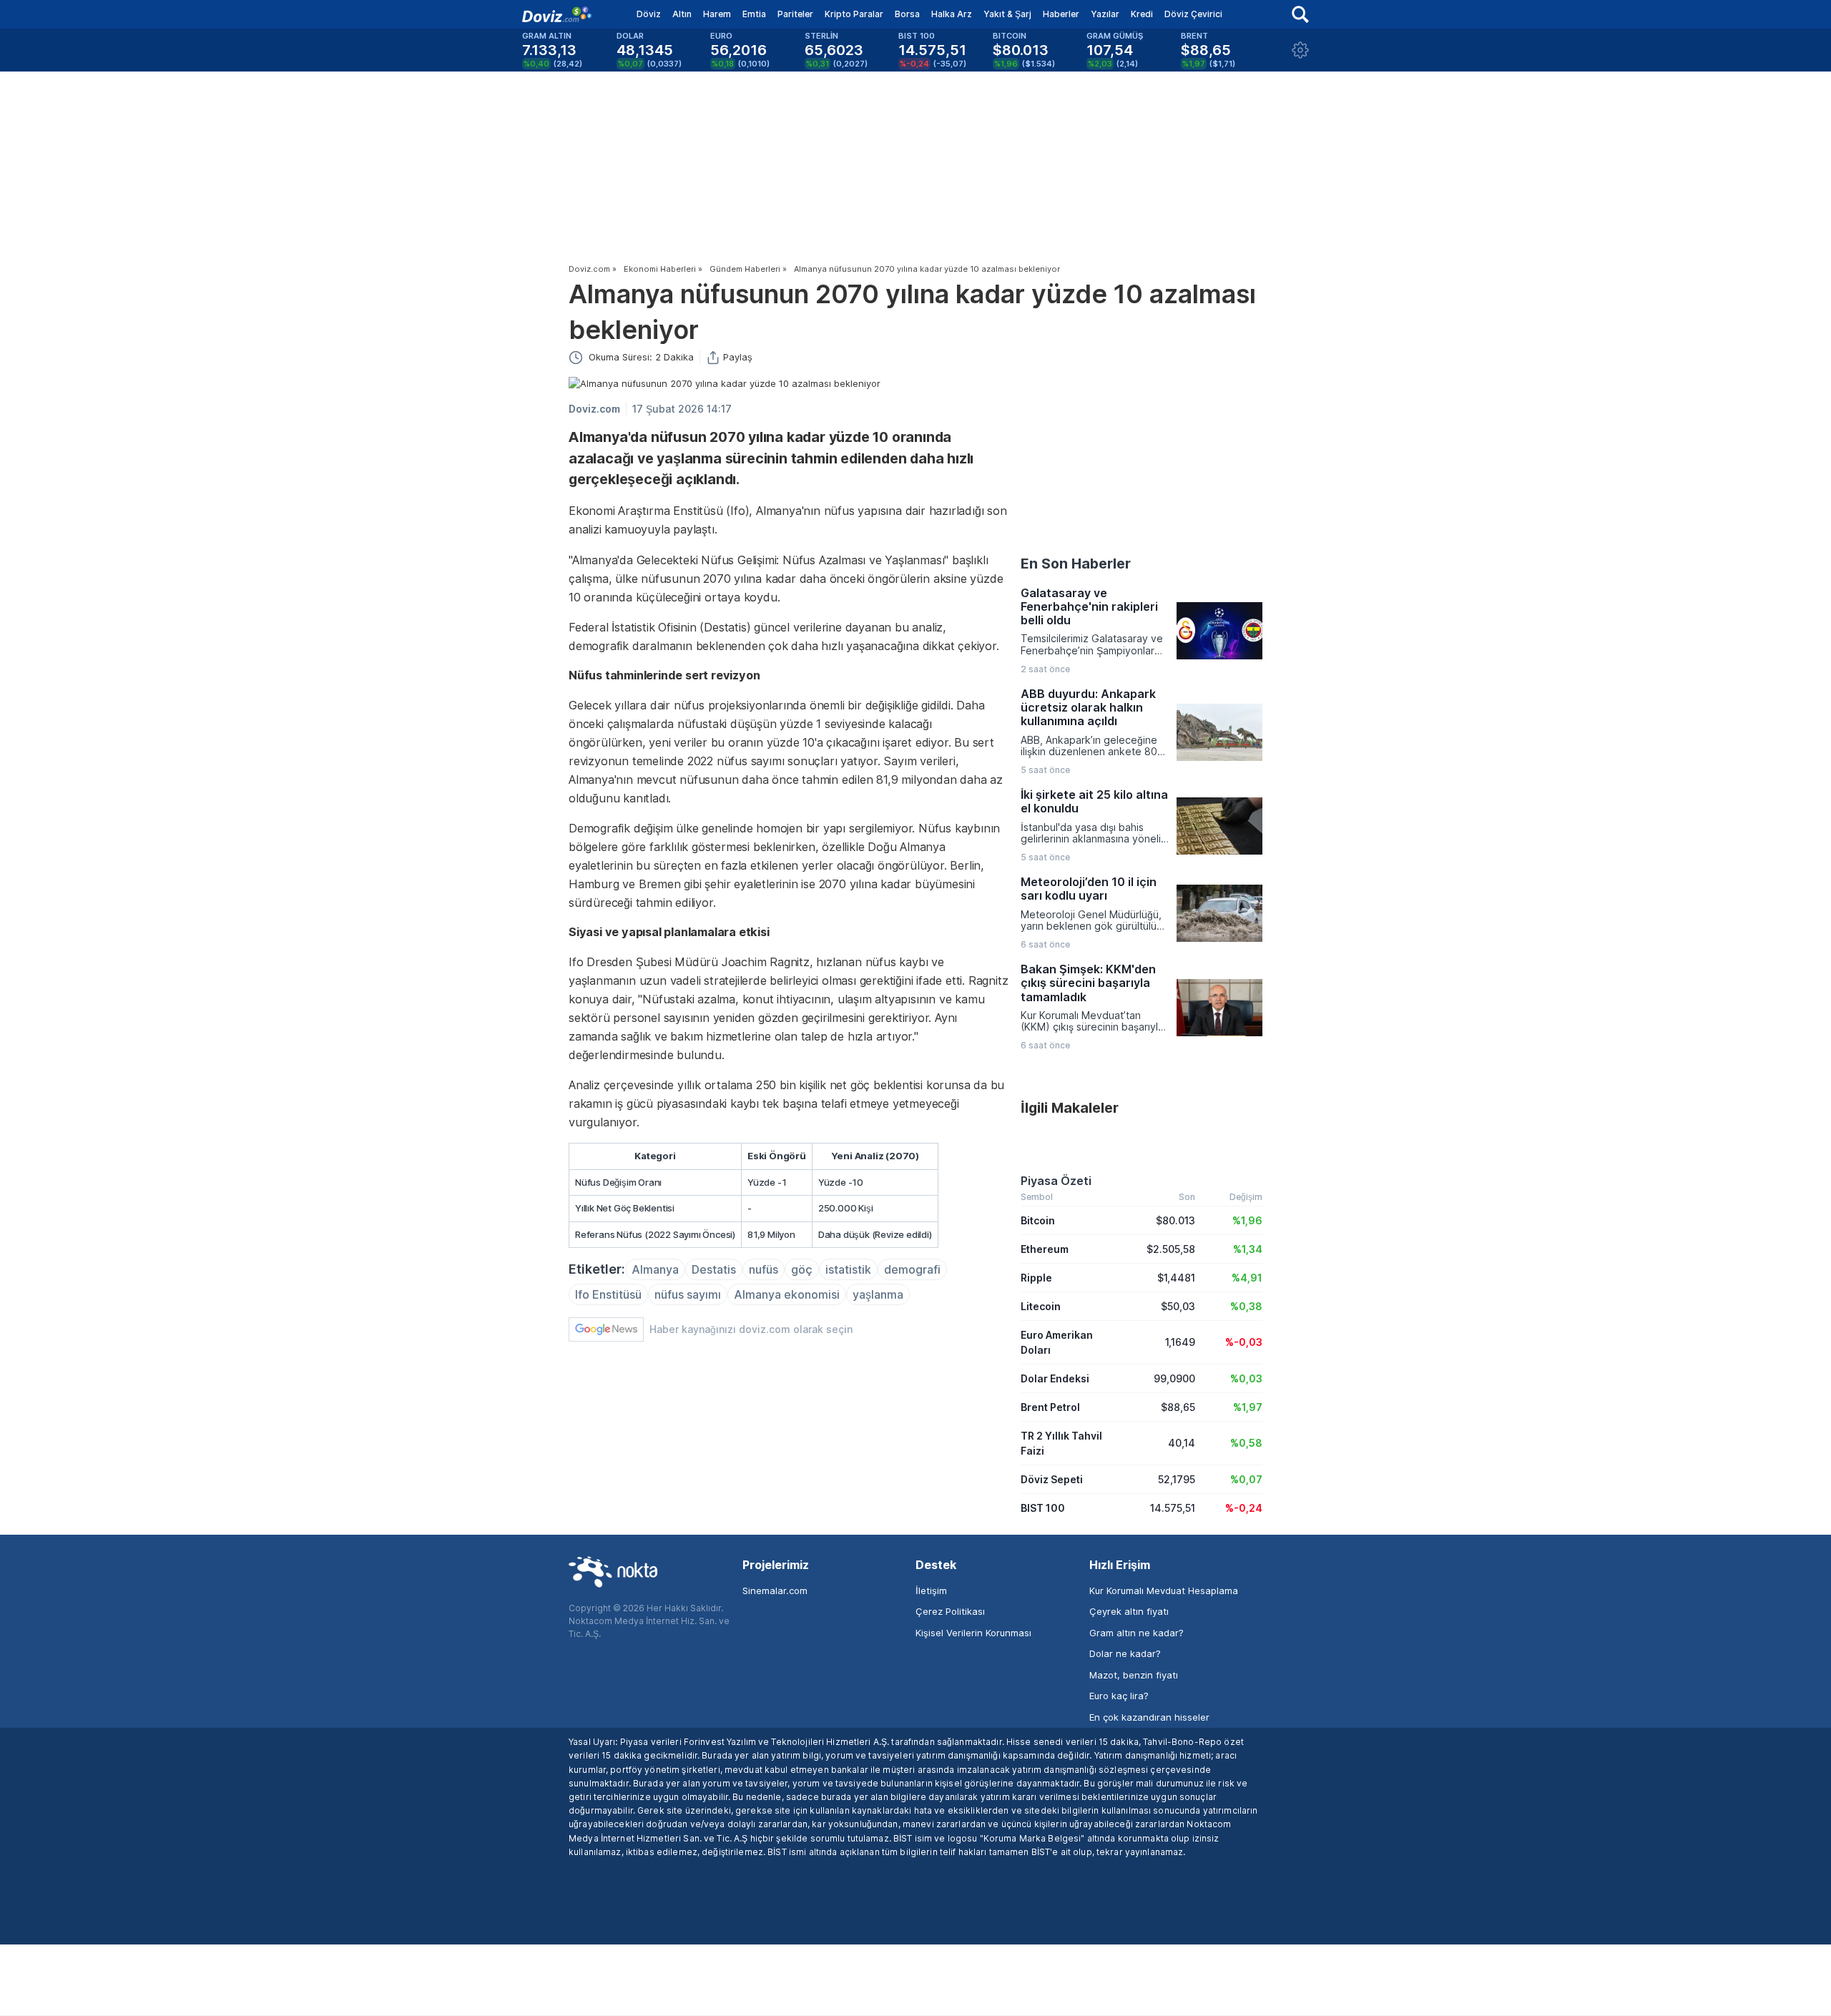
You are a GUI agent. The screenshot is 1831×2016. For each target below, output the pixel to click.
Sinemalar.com (775, 1590)
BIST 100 (1043, 1508)
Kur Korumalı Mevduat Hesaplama (1164, 1590)
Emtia (754, 14)
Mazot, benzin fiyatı (1134, 1675)
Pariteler (795, 14)
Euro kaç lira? (1119, 1696)
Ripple (1036, 1278)
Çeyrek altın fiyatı (1129, 1611)
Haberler (1061, 14)
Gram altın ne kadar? (1137, 1633)
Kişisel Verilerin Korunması (973, 1633)
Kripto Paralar (854, 14)
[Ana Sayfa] (557, 14)
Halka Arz (952, 14)
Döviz (649, 14)
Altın (682, 14)
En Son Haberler (1076, 564)
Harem (717, 14)
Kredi (1142, 14)
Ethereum (1045, 1249)
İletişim (931, 1590)
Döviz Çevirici (1193, 14)
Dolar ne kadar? (1125, 1653)
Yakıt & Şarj (1007, 14)
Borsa (907, 14)
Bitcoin (1038, 1220)
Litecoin (1041, 1306)
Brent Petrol (1050, 1407)
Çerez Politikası (950, 1611)
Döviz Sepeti (1052, 1479)
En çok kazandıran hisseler (1149, 1717)
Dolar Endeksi (1055, 1378)
